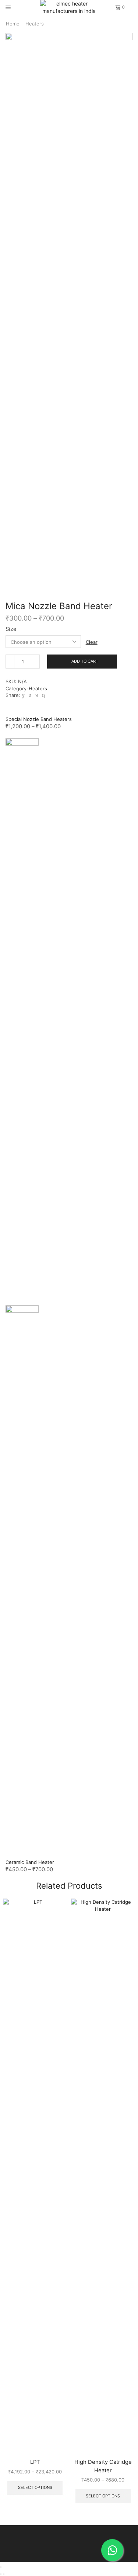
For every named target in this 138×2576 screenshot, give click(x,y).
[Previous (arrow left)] (1, 2574)
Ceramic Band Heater (30, 1862)
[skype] (43, 695)
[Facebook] (23, 695)
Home (13, 24)
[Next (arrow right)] (4, 2574)
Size (11, 629)
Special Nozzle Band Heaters (39, 719)
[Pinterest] (30, 695)
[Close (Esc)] (1, 2567)
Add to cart (85, 661)
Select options (35, 2487)
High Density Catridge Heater (103, 2466)
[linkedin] (37, 695)
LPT (35, 2462)
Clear (92, 642)
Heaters (35, 24)
